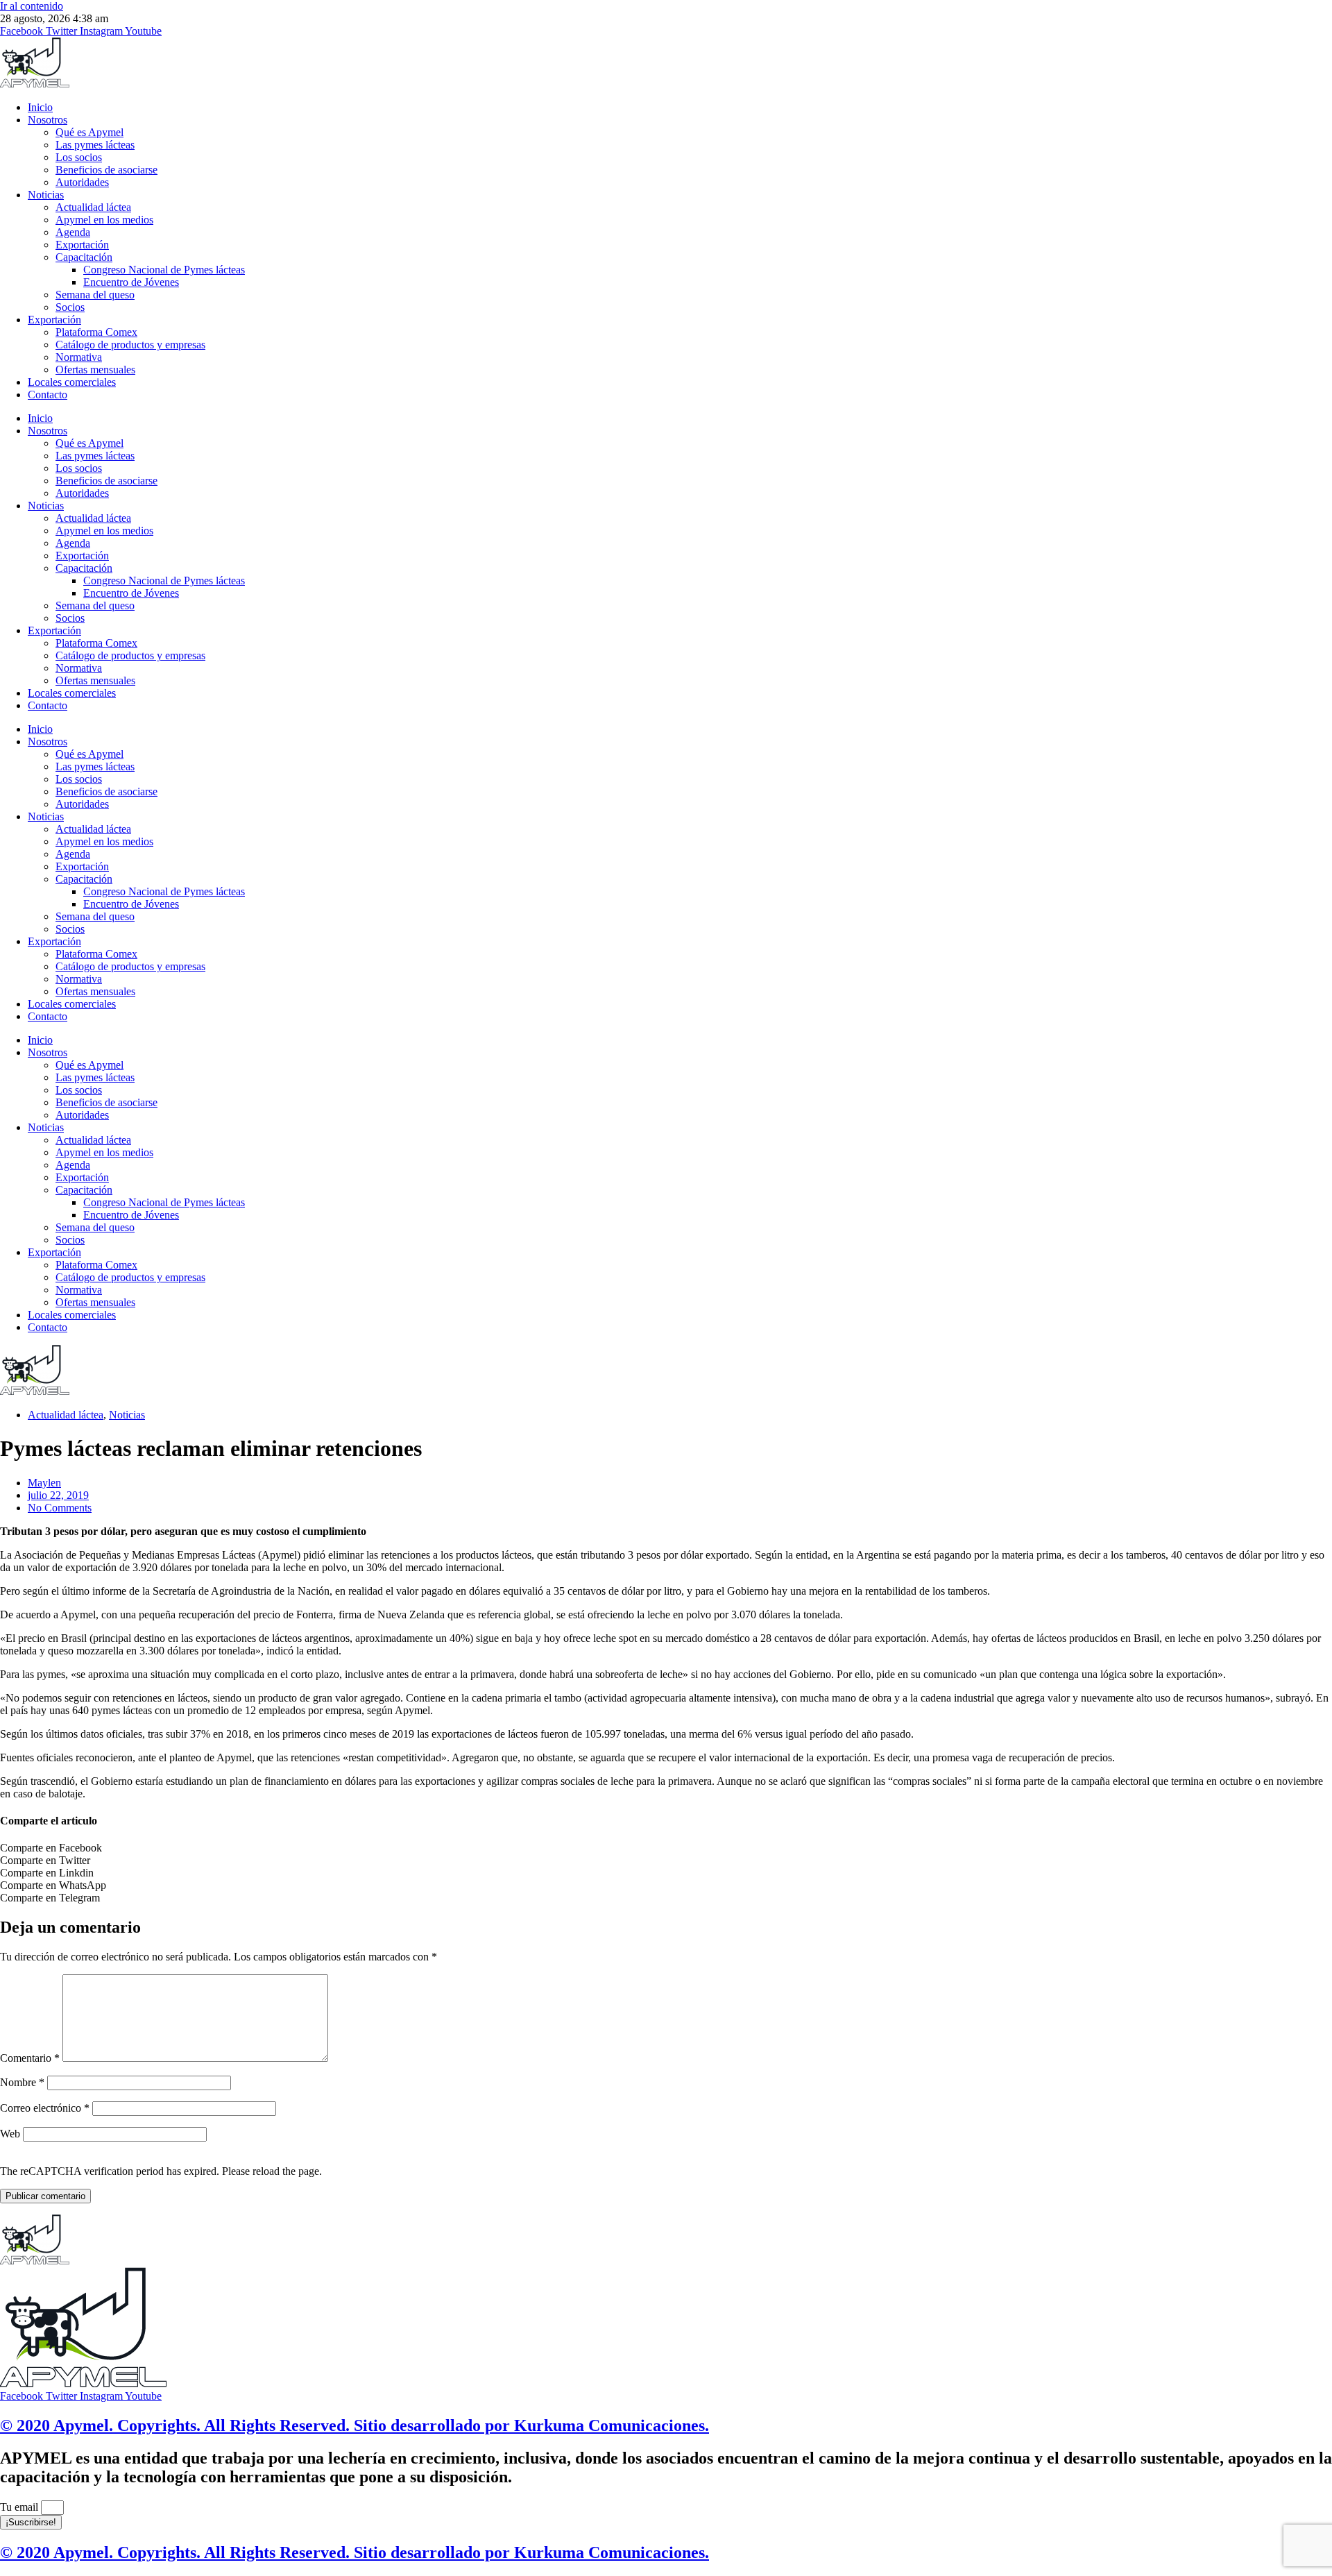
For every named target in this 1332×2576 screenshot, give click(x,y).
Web (10, 2134)
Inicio (40, 107)
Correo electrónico (45, 2108)
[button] (666, 1848)
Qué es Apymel (89, 132)
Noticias (46, 195)
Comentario (30, 2058)
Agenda (73, 232)
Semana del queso (95, 295)
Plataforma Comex (96, 332)
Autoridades (82, 182)
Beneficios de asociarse (106, 170)
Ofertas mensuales (95, 370)
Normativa (79, 357)
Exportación (82, 245)
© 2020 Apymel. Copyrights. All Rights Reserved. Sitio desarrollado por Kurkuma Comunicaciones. (355, 2425)
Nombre (22, 2082)
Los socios (79, 157)
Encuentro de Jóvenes (131, 282)
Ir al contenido (32, 6)
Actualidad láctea (93, 207)
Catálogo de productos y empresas (130, 345)
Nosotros (48, 120)
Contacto (48, 395)
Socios (70, 307)
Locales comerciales (72, 382)
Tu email (20, 2507)
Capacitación (84, 257)
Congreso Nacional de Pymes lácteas (164, 270)
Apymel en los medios (104, 220)
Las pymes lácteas (95, 145)
